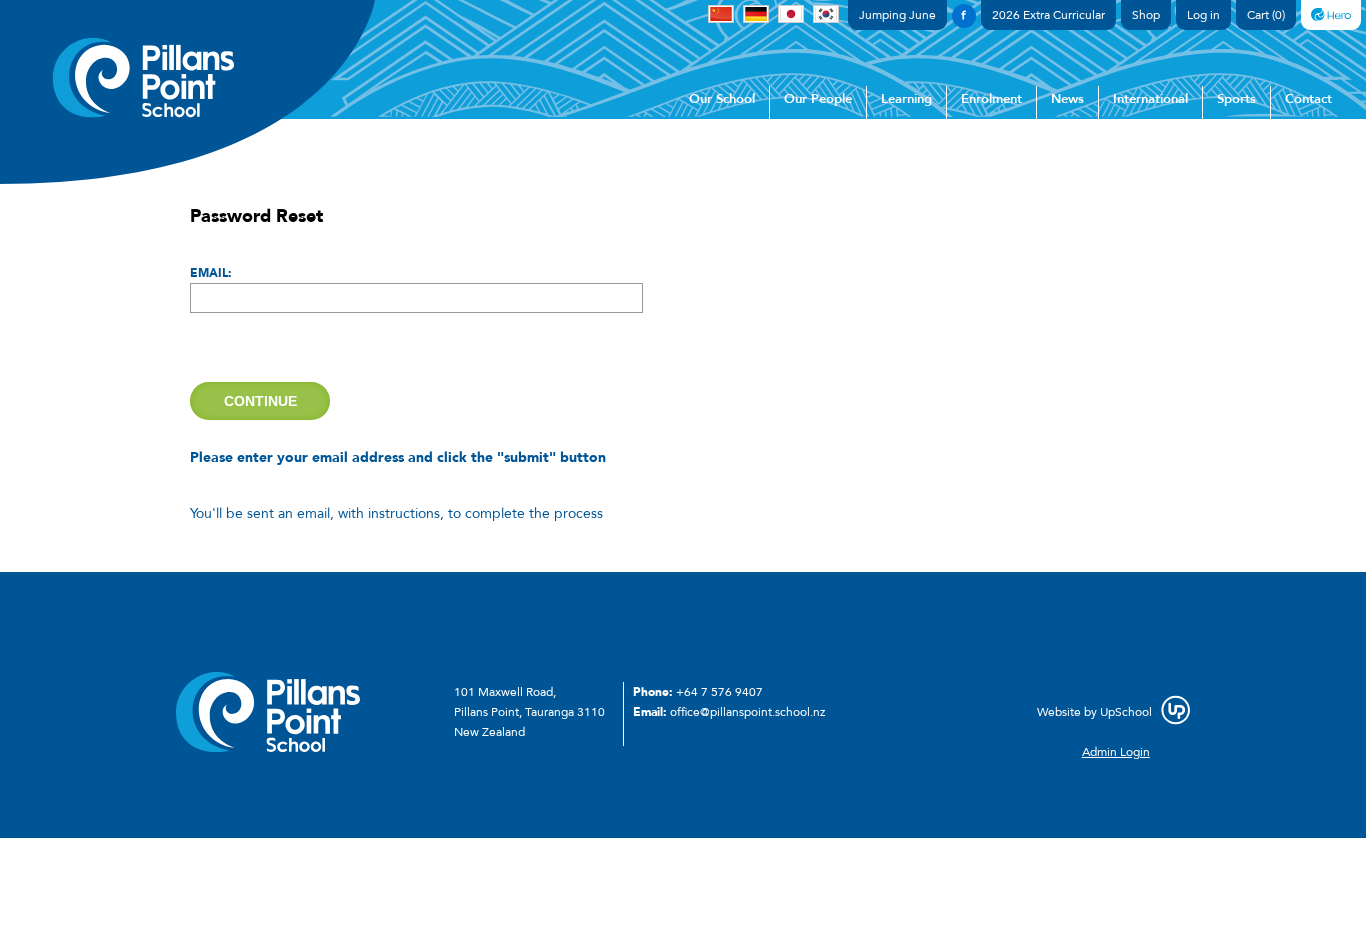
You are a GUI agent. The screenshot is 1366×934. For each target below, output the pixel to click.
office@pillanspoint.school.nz (747, 712)
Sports (1236, 99)
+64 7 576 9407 (719, 692)
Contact (1308, 99)
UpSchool (1126, 712)
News (1067, 99)
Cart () (1266, 15)
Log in (1203, 15)
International (1150, 99)
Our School (722, 99)
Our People (818, 99)
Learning (906, 99)
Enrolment (991, 99)
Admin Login (1116, 752)
